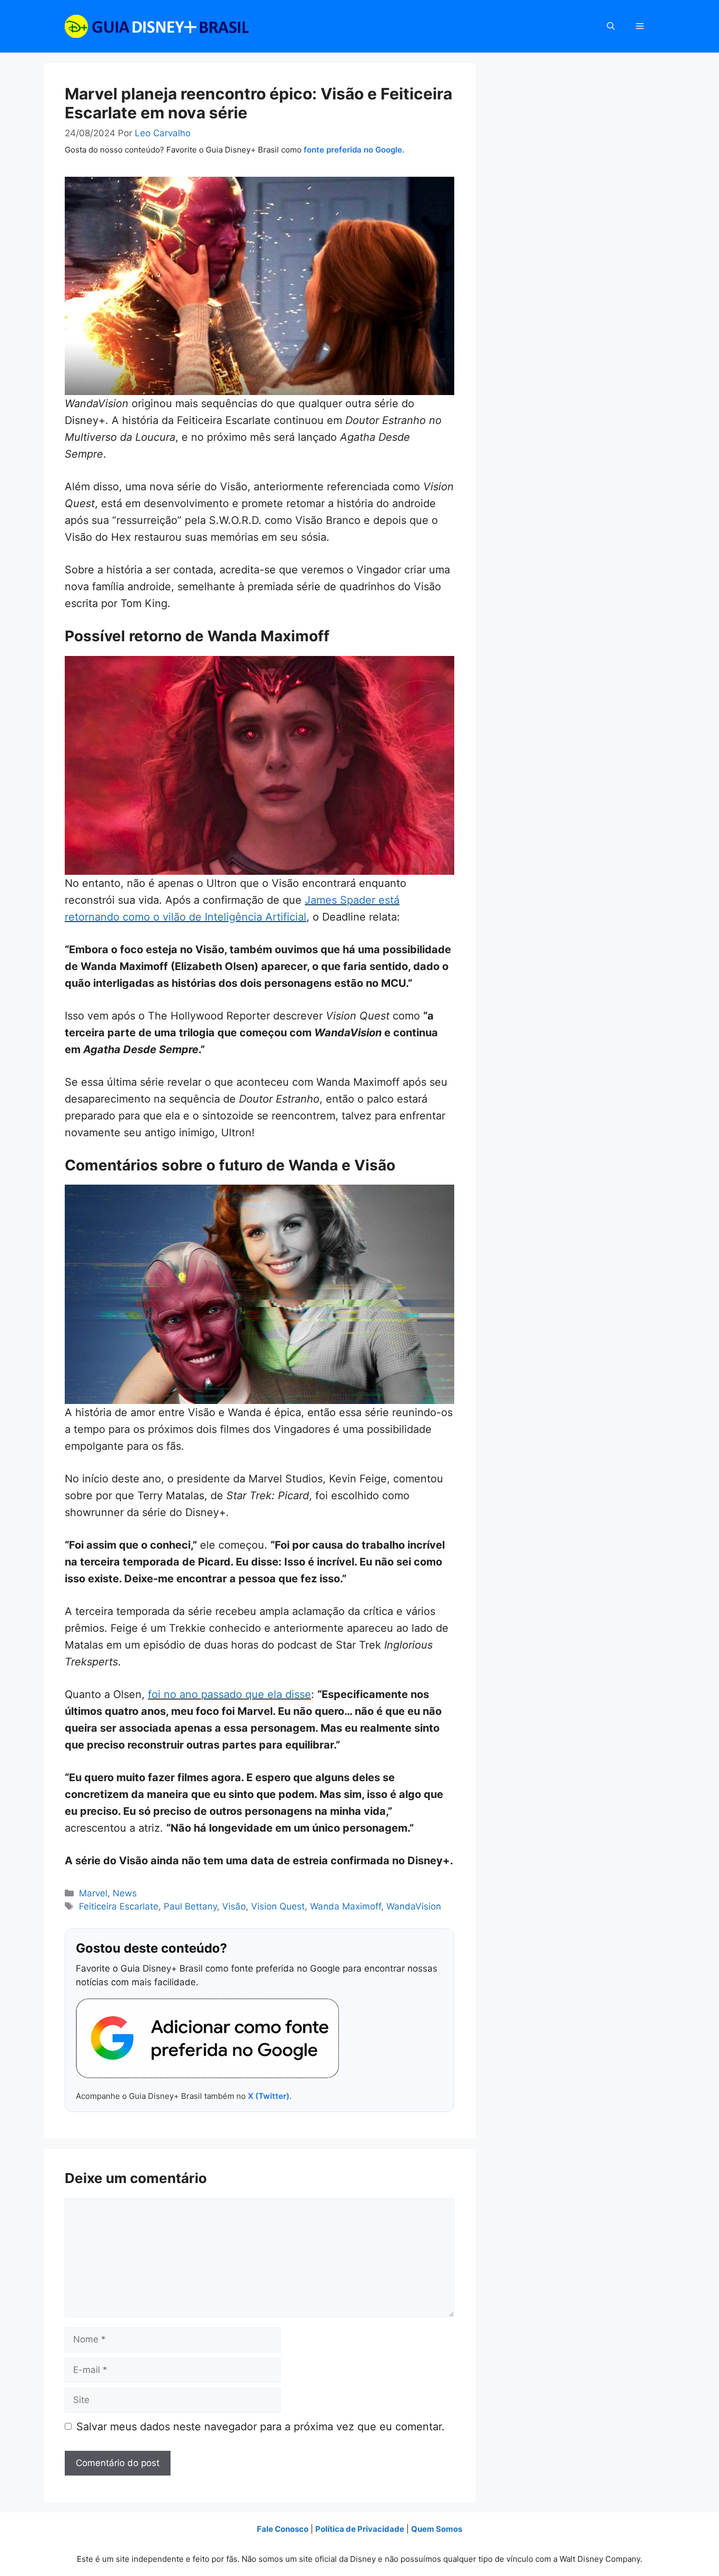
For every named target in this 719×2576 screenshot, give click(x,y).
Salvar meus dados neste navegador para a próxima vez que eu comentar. (261, 2427)
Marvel (93, 1893)
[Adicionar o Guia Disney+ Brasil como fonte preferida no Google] (207, 2038)
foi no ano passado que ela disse (229, 1694)
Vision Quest (278, 1906)
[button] (611, 26)
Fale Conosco (283, 2529)
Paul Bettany (190, 1906)
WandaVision (414, 1906)
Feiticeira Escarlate (119, 1906)
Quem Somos (437, 2529)
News (125, 1893)
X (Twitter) (269, 2096)
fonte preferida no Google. (354, 150)
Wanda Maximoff (346, 1906)
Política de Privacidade (360, 2529)
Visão (234, 1906)
